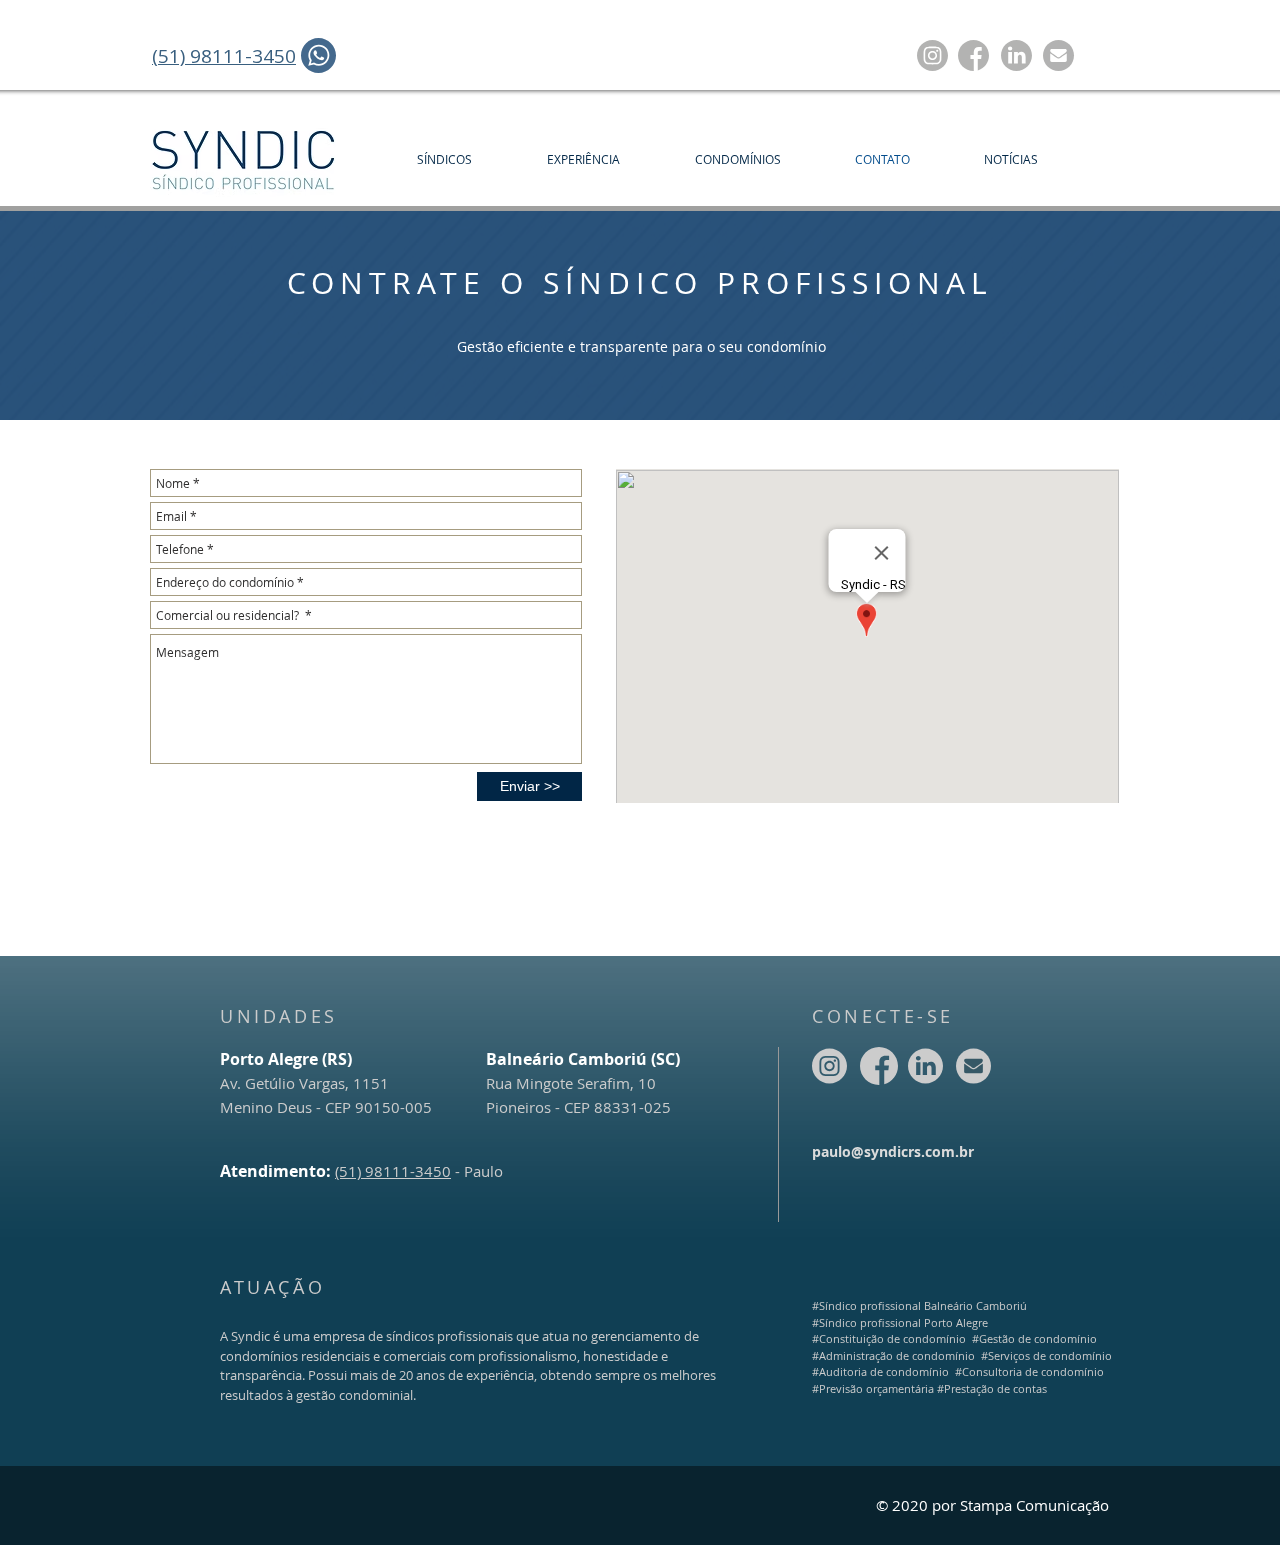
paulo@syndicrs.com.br (893, 1151)
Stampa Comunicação (1034, 1505)
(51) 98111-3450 (393, 1171)
